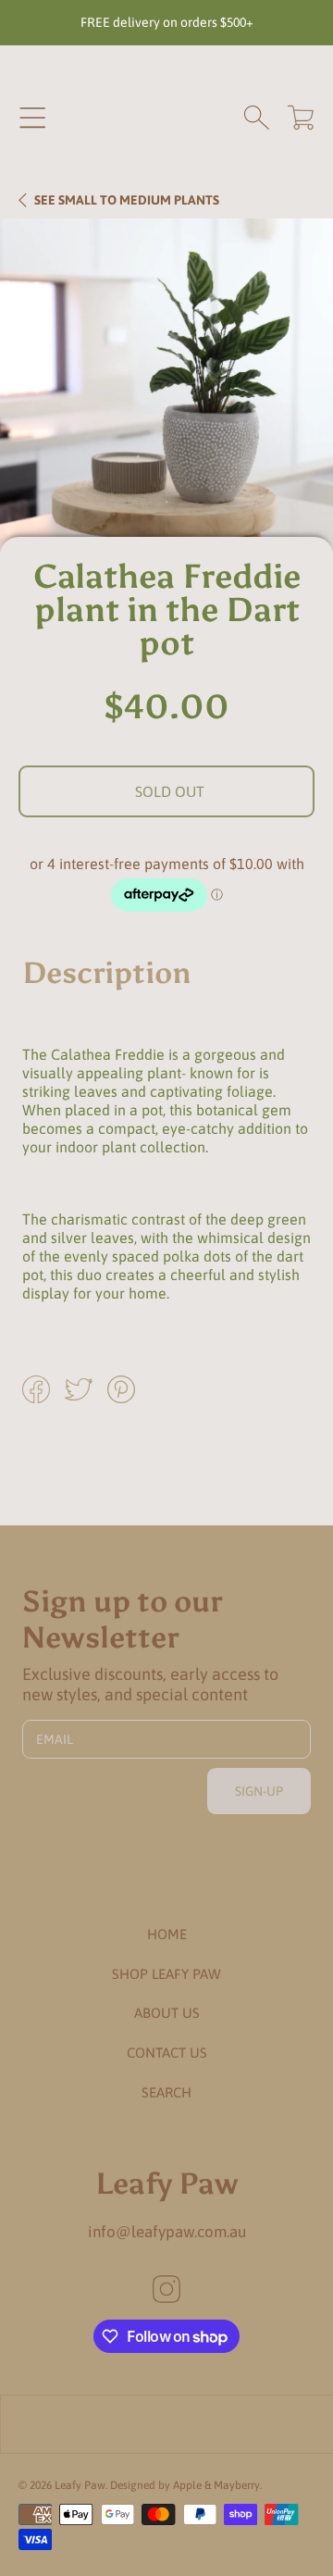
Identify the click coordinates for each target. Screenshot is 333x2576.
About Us (167, 2013)
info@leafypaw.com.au (167, 2232)
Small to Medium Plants (127, 200)
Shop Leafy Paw (166, 1974)
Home (167, 1934)
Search (166, 2092)
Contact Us (167, 2053)
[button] (32, 118)
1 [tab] (166, 502)
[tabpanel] (166, 385)
